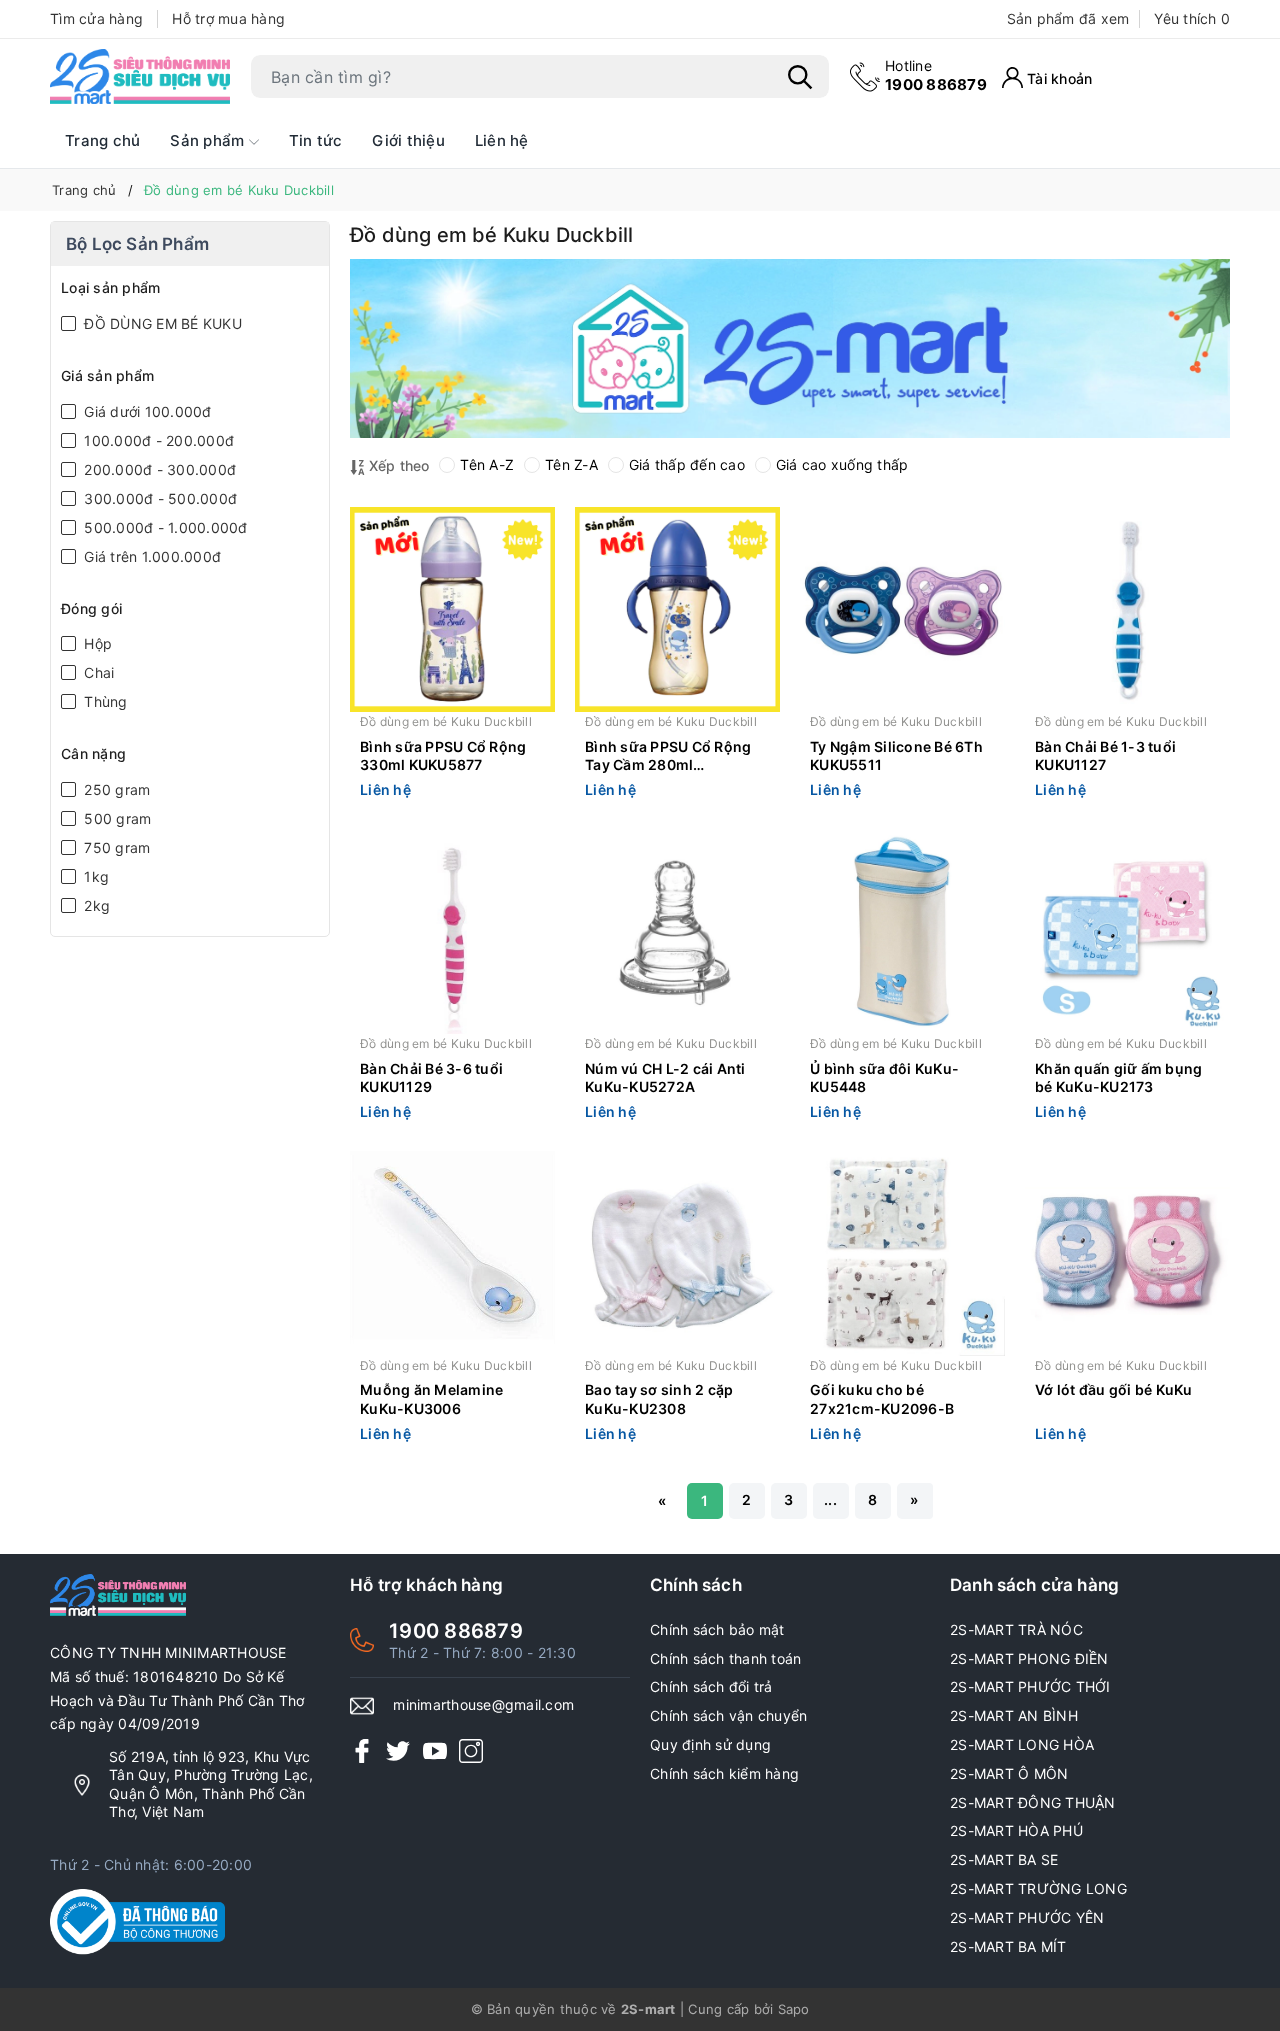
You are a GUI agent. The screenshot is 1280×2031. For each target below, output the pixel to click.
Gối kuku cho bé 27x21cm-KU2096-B (882, 1398)
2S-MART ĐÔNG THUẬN (1033, 1802)
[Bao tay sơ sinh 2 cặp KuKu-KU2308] (677, 1253)
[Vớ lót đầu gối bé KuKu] (1127, 1253)
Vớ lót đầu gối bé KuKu (1114, 1389)
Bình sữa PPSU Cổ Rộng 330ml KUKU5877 (443, 755)
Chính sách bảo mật (717, 1629)
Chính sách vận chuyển (728, 1715)
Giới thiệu (408, 140)
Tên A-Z (487, 464)
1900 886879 (936, 75)
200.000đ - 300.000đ (158, 469)
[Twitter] (398, 1750)
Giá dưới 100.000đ (146, 411)
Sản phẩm (209, 140)
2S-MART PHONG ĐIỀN (1029, 1658)
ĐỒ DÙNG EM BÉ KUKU (161, 323)
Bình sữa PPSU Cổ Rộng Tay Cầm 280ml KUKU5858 (668, 757)
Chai (97, 672)
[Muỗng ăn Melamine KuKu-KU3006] (452, 1253)
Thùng (104, 701)
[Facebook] (362, 1750)
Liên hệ (502, 140)
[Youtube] (435, 1750)
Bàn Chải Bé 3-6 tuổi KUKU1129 (431, 1077)
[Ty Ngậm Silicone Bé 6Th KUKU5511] (902, 609)
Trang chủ (102, 140)
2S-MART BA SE (1004, 1859)
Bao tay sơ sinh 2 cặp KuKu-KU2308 (659, 1398)
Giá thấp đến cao (687, 464)
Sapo (794, 2009)
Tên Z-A (571, 464)
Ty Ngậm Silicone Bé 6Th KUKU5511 (896, 755)
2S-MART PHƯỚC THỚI (1030, 1686)
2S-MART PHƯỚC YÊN (1027, 1917)
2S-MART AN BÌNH (1014, 1715)
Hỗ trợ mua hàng (228, 18)
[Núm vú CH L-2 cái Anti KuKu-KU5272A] (677, 931)
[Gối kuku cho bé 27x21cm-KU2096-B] (902, 1253)
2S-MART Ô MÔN (1009, 1773)
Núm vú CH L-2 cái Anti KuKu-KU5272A (665, 1077)
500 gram (115, 818)
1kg (94, 876)
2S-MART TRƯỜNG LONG (1038, 1888)
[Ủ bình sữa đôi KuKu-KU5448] (902, 931)
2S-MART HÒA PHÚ (1016, 1830)
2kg (95, 905)
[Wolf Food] (790, 348)
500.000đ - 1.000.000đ (164, 527)
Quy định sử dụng (710, 1744)
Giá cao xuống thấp (842, 464)
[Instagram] (471, 1750)
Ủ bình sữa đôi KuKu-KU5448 (884, 1077)
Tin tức (316, 140)
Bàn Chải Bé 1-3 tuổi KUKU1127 (1105, 755)
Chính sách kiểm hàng (724, 1773)
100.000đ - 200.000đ (157, 440)
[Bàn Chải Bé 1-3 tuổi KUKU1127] (1127, 609)
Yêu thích (1192, 18)
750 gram (115, 847)
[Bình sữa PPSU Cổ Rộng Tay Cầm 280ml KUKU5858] (677, 609)
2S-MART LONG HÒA (1022, 1744)
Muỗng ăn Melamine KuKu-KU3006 (431, 1398)
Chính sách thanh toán (725, 1658)
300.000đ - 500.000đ (158, 498)
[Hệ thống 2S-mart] (140, 77)
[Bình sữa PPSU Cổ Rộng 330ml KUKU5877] (452, 609)
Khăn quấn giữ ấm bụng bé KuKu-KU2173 (1118, 1077)
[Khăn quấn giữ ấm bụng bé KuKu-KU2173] (1127, 931)
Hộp (96, 643)
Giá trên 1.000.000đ (150, 556)
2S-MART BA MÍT (1008, 1946)
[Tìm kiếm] (800, 77)
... (830, 1499)
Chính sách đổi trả (711, 1686)
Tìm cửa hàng (96, 18)
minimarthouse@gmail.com (483, 1704)
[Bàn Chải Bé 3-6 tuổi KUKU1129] (452, 931)
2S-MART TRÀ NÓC (1016, 1629)
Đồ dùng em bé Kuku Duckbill (446, 721)
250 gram (115, 789)
